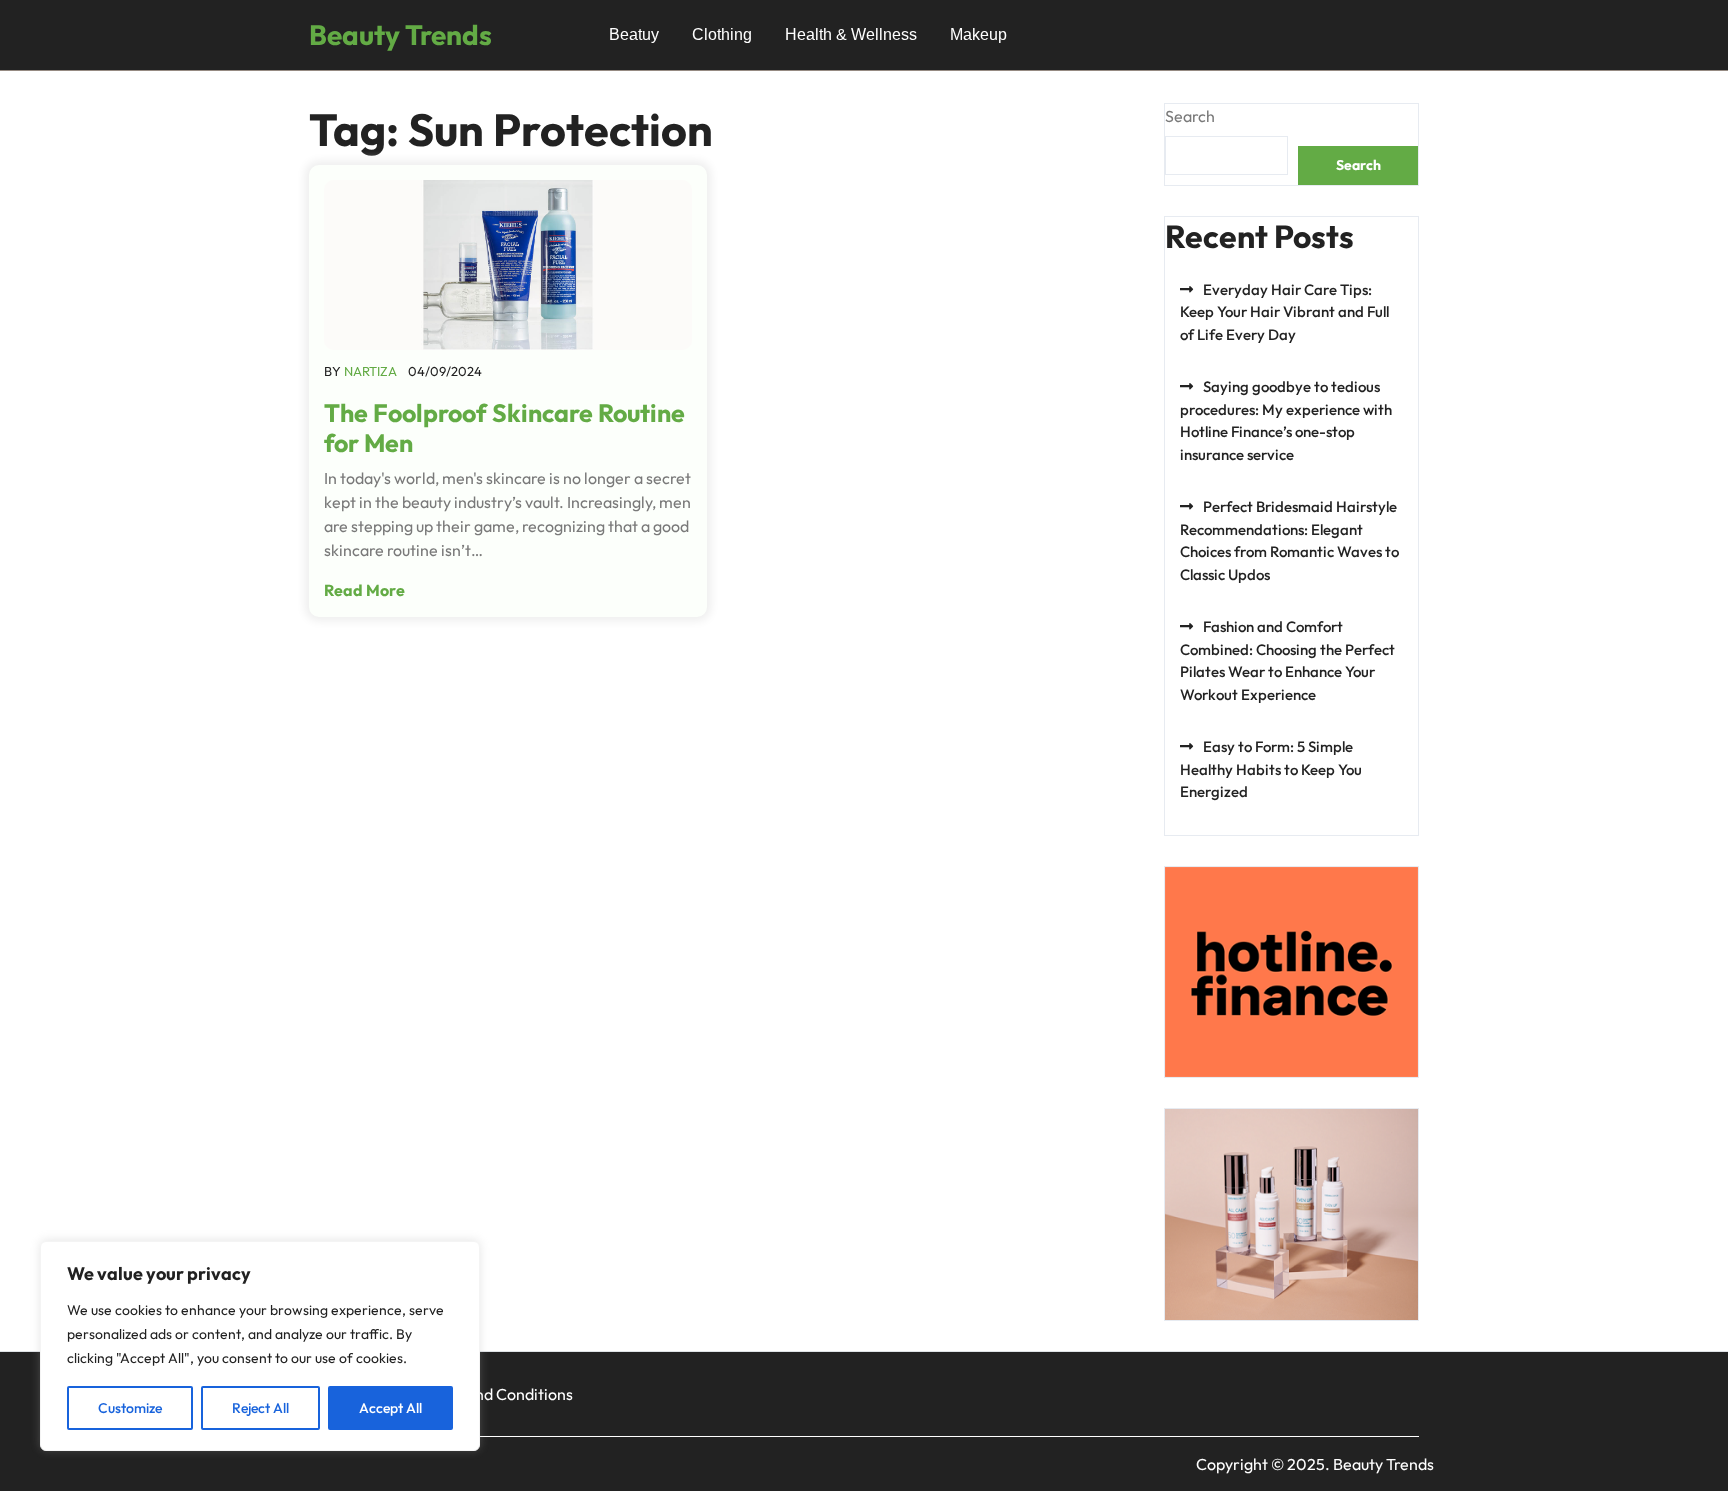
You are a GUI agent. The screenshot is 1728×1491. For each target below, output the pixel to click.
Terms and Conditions (495, 1394)
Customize (130, 1408)
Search (1190, 116)
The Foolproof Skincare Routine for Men (504, 428)
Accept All (390, 1408)
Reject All (260, 1408)
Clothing (722, 34)
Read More (364, 590)
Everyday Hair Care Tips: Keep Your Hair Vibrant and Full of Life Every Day (1284, 312)
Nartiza (370, 371)
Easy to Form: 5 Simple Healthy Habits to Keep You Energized (1271, 769)
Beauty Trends (400, 34)
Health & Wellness (851, 34)
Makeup (978, 34)
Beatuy (634, 34)
